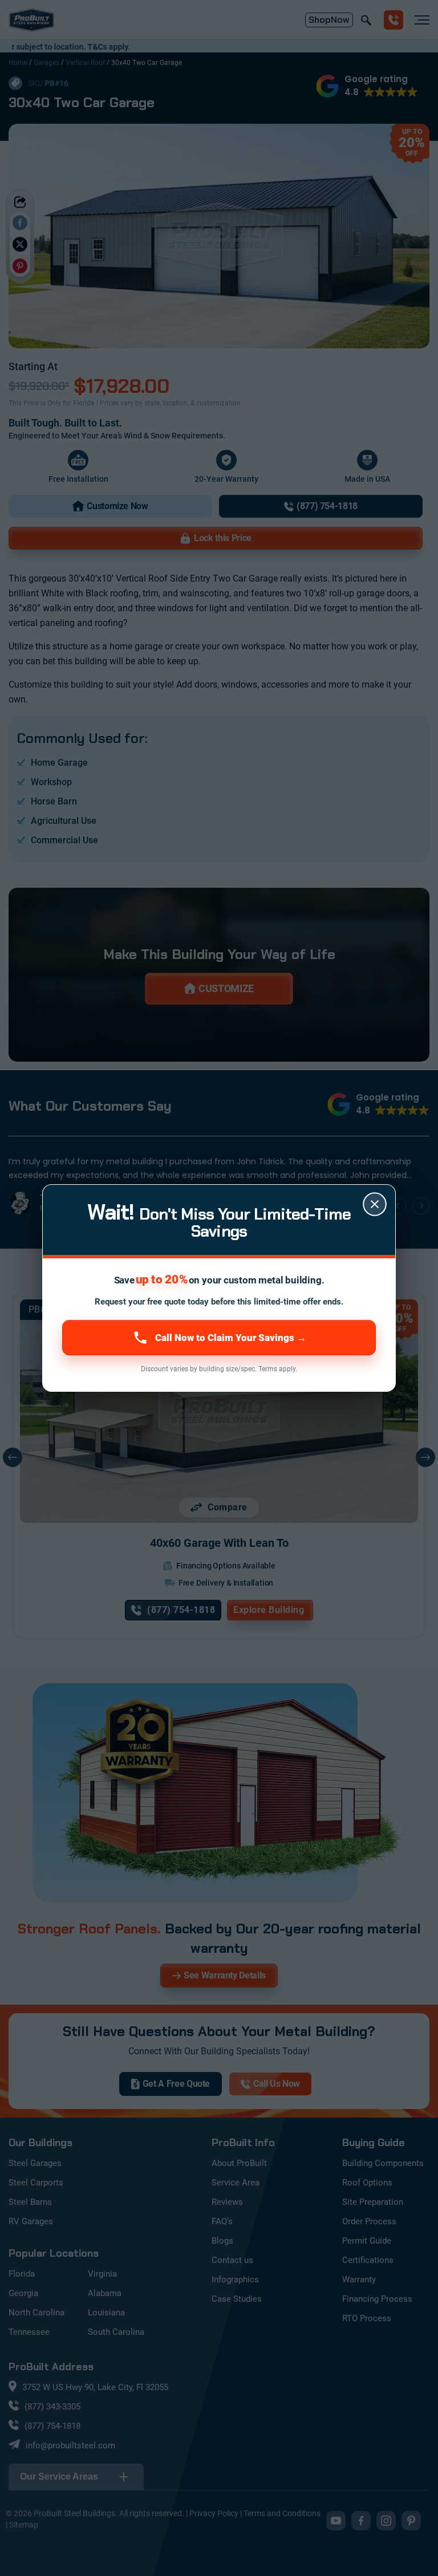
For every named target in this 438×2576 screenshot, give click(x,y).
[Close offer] (375, 1204)
